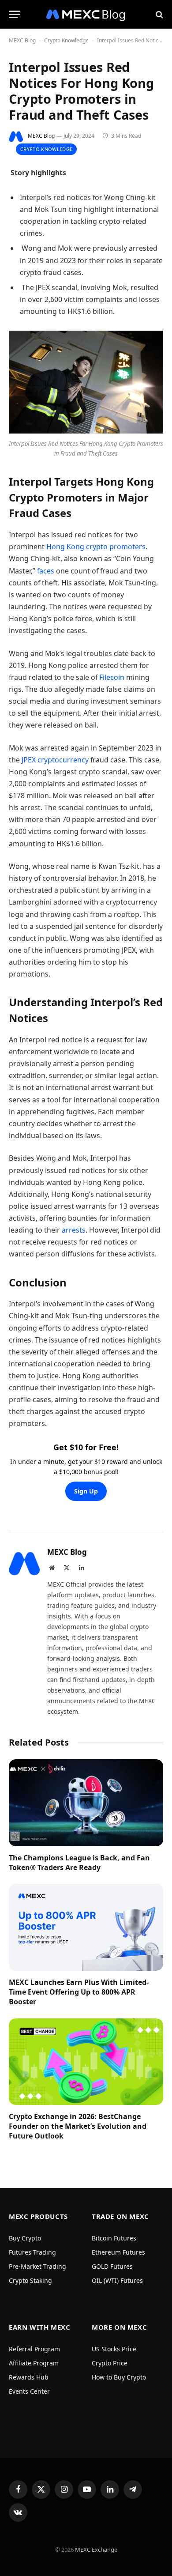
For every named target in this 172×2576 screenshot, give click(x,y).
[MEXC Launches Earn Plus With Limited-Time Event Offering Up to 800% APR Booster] (86, 1927)
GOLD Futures (112, 2266)
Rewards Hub (29, 2377)
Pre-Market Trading (37, 2266)
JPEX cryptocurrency (55, 760)
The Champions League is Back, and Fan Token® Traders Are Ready (79, 1863)
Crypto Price (110, 2363)
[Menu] (15, 14)
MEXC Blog (22, 40)
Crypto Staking (30, 2280)
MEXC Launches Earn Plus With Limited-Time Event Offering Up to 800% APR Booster (79, 1992)
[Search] (159, 14)
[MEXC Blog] (86, 14)
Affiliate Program (34, 2363)
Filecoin (113, 677)
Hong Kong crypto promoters (96, 547)
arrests (74, 1230)
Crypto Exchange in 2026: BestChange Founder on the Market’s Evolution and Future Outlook (78, 2126)
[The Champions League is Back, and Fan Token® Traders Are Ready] (86, 1803)
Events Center (29, 2391)
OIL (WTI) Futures (117, 2280)
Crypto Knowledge (66, 40)
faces (47, 571)
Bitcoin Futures (114, 2238)
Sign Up (86, 1491)
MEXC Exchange (96, 2550)
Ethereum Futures (118, 2252)
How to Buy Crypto (119, 2377)
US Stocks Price (114, 2349)
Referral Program (34, 2349)
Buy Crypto (25, 2238)
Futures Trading (32, 2252)
